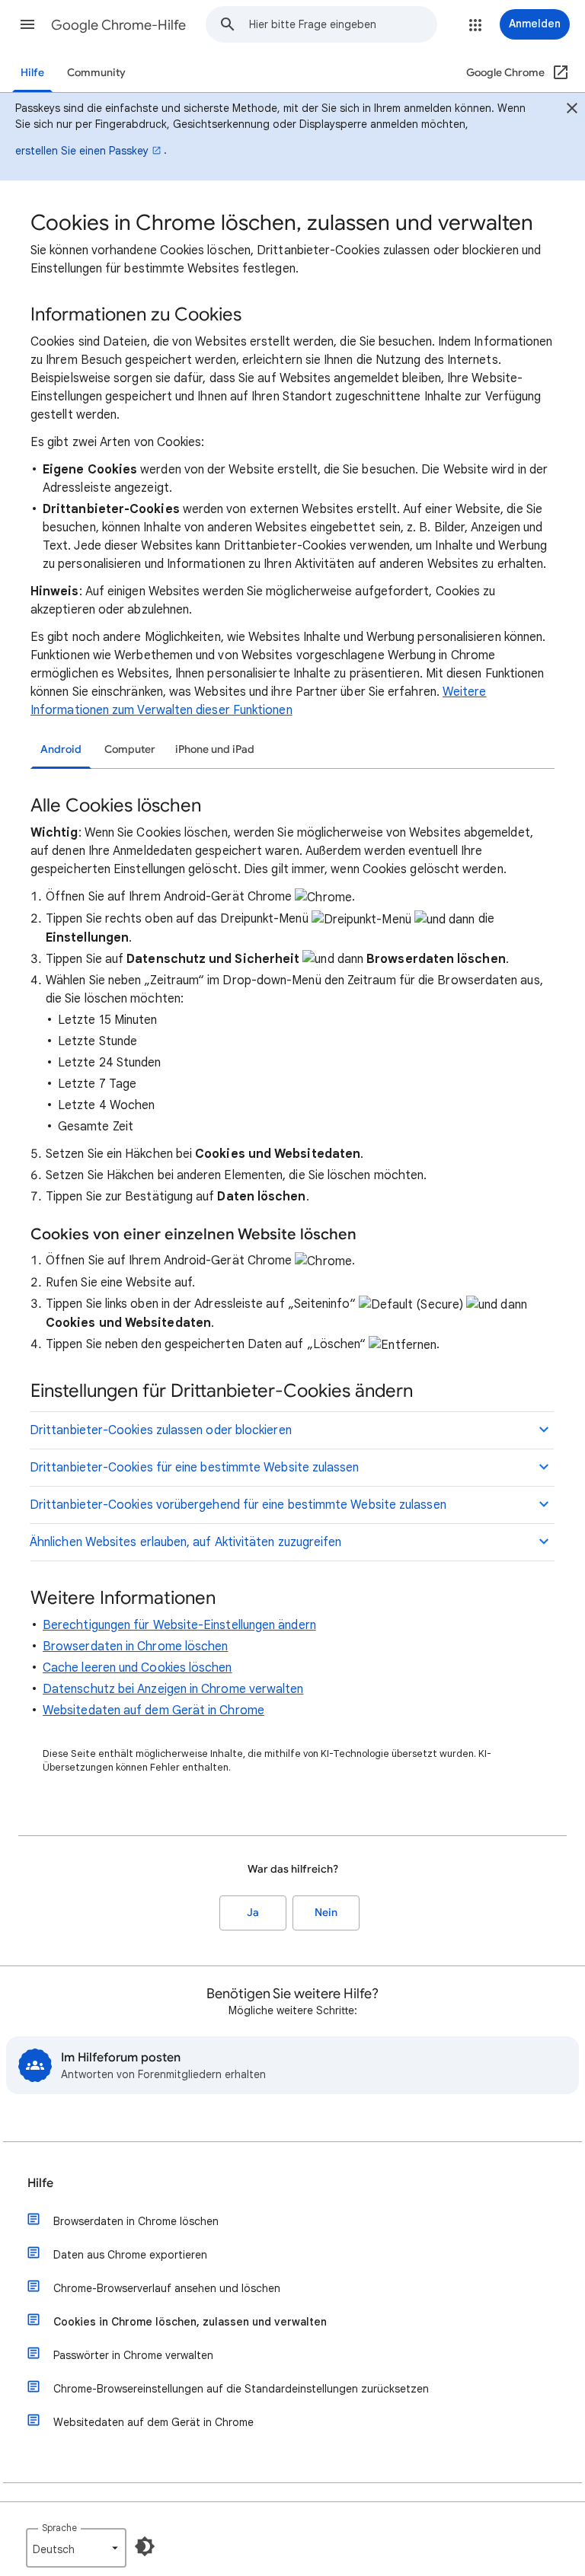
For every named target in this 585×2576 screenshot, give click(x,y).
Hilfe (32, 73)
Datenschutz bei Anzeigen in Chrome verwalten (173, 1689)
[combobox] (343, 24)
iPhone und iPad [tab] (215, 749)
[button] (27, 24)
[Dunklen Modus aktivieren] (145, 2546)
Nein (326, 1913)
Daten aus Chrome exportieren (130, 2255)
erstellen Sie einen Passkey (82, 151)
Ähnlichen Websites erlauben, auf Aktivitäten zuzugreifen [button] (185, 1542)
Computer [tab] (130, 749)
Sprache (59, 2528)
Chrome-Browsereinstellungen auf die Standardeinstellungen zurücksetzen (241, 2389)
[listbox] (76, 2548)
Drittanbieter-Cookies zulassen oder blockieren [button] (161, 1430)
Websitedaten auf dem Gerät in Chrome (153, 1710)
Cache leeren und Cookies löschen (137, 1668)
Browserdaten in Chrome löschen (135, 1647)
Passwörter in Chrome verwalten (133, 2355)
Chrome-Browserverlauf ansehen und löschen (167, 2288)
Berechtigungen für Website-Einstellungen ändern (179, 1625)
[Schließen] (572, 110)
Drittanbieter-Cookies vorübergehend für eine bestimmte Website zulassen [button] (238, 1505)
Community (96, 73)
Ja (253, 1913)
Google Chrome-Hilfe (118, 25)
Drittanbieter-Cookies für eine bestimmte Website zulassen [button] (195, 1468)
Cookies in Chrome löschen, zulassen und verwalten (190, 2322)
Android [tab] (61, 749)
